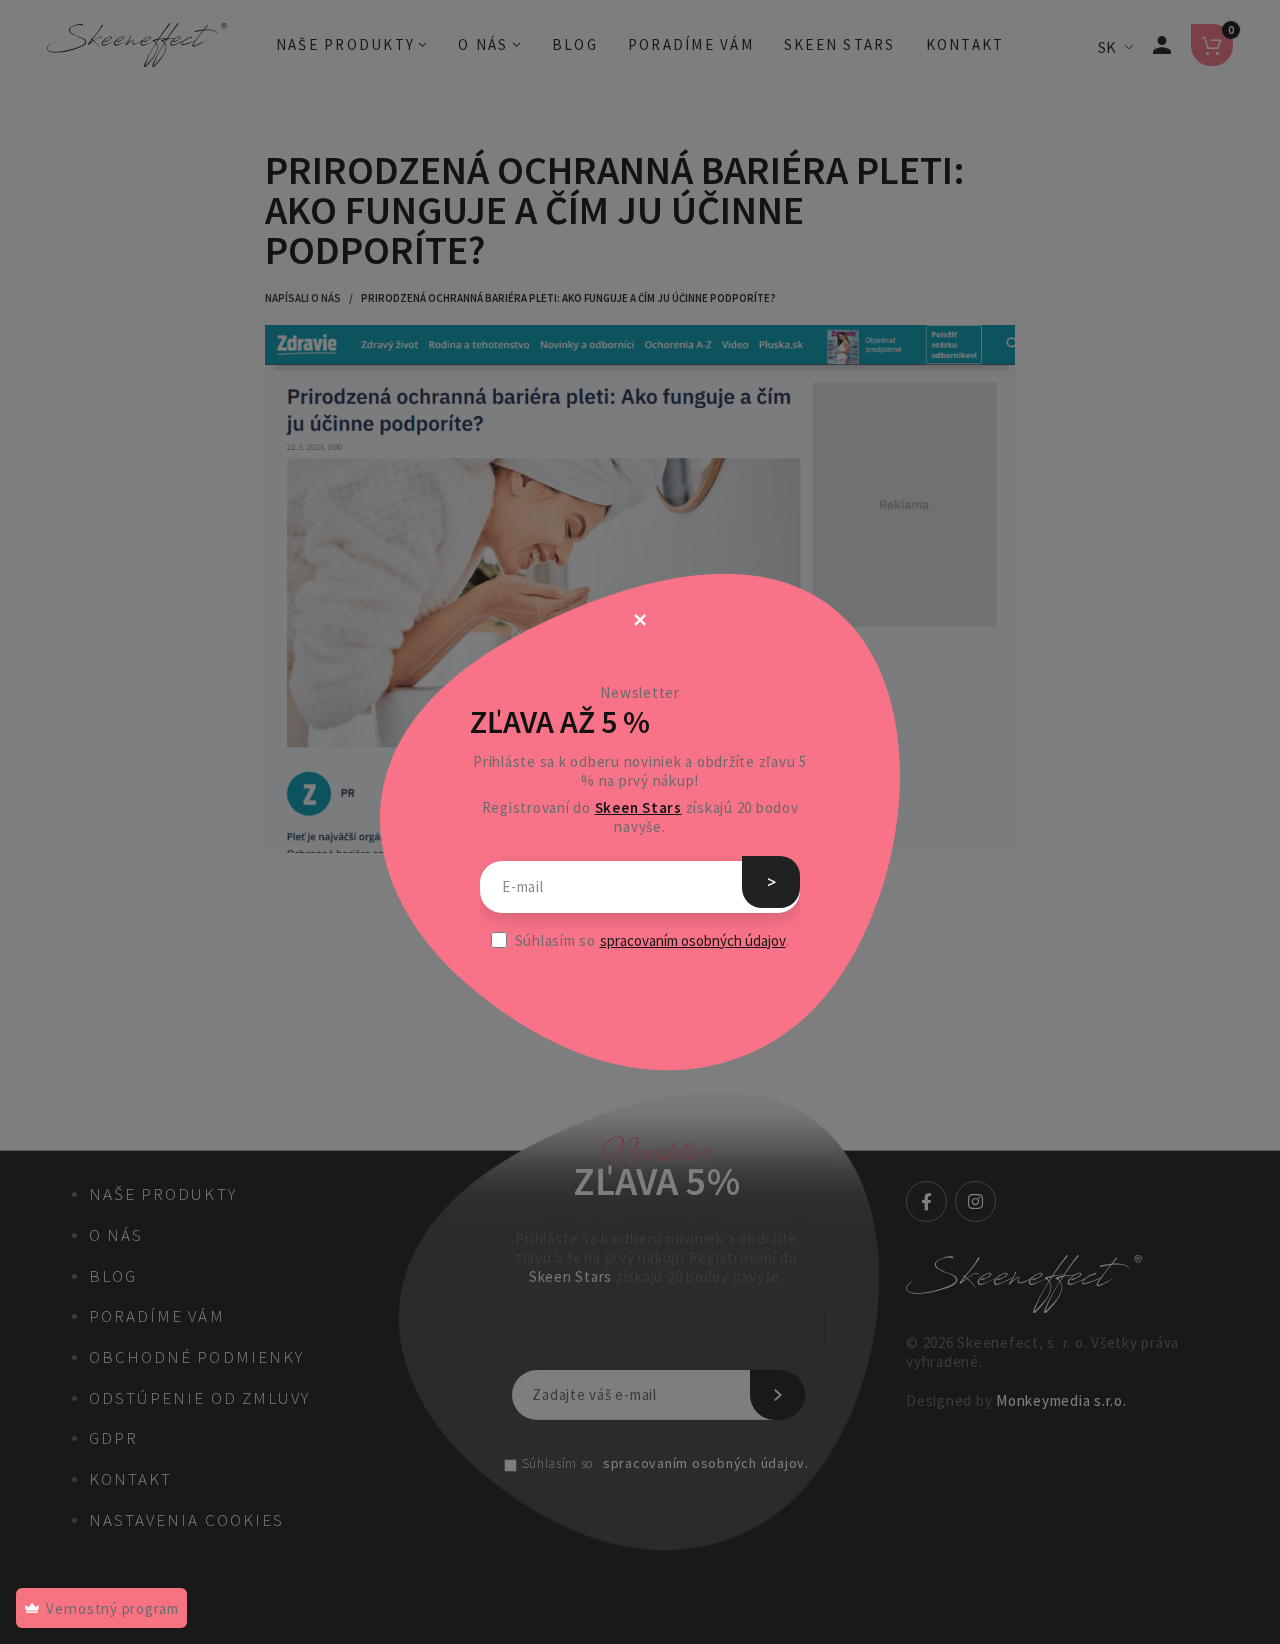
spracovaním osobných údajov (693, 940)
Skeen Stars (638, 807)
